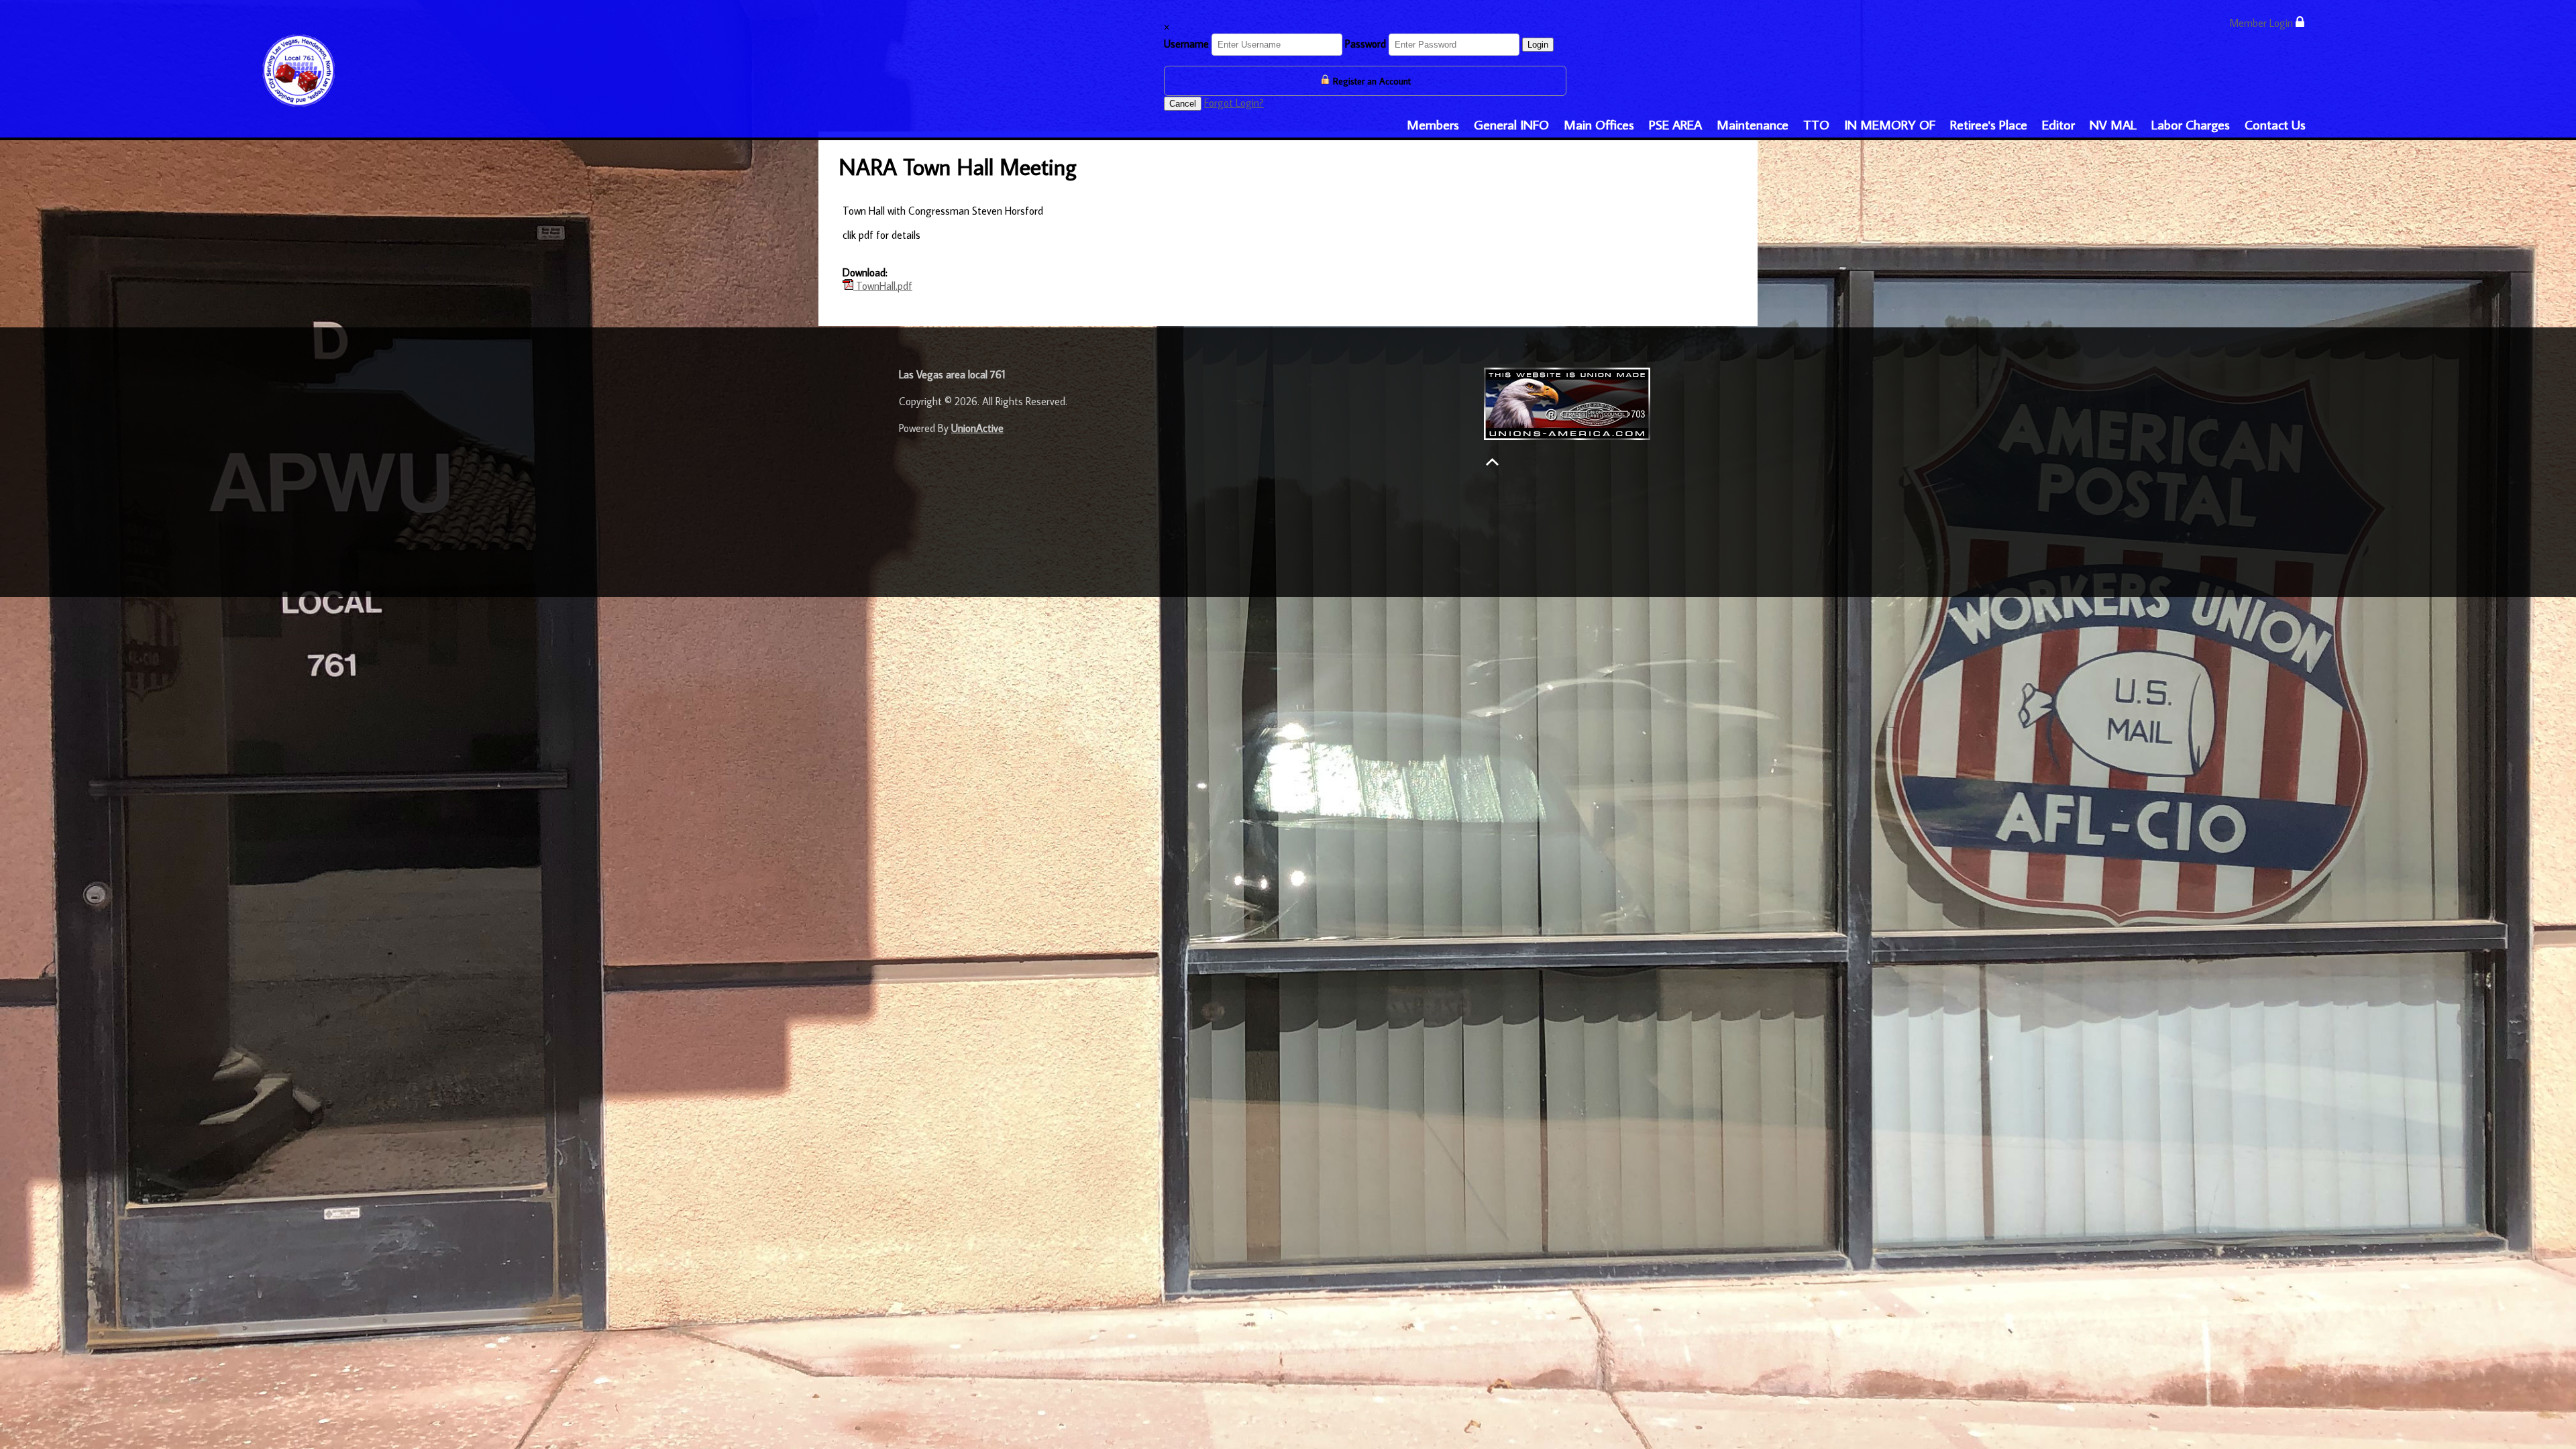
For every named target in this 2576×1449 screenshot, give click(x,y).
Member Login (2262, 23)
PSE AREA (1675, 124)
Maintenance (1753, 124)
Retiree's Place (1989, 124)
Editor (2058, 124)
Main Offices (1599, 124)
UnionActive (977, 428)
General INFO (1511, 124)
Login (1538, 45)
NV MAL (2113, 124)
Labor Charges (2191, 124)
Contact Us (2275, 124)
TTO (1816, 124)
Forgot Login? (1234, 103)
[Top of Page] (1492, 462)
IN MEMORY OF (1890, 124)
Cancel (1183, 104)
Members (1433, 124)
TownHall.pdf (883, 286)
